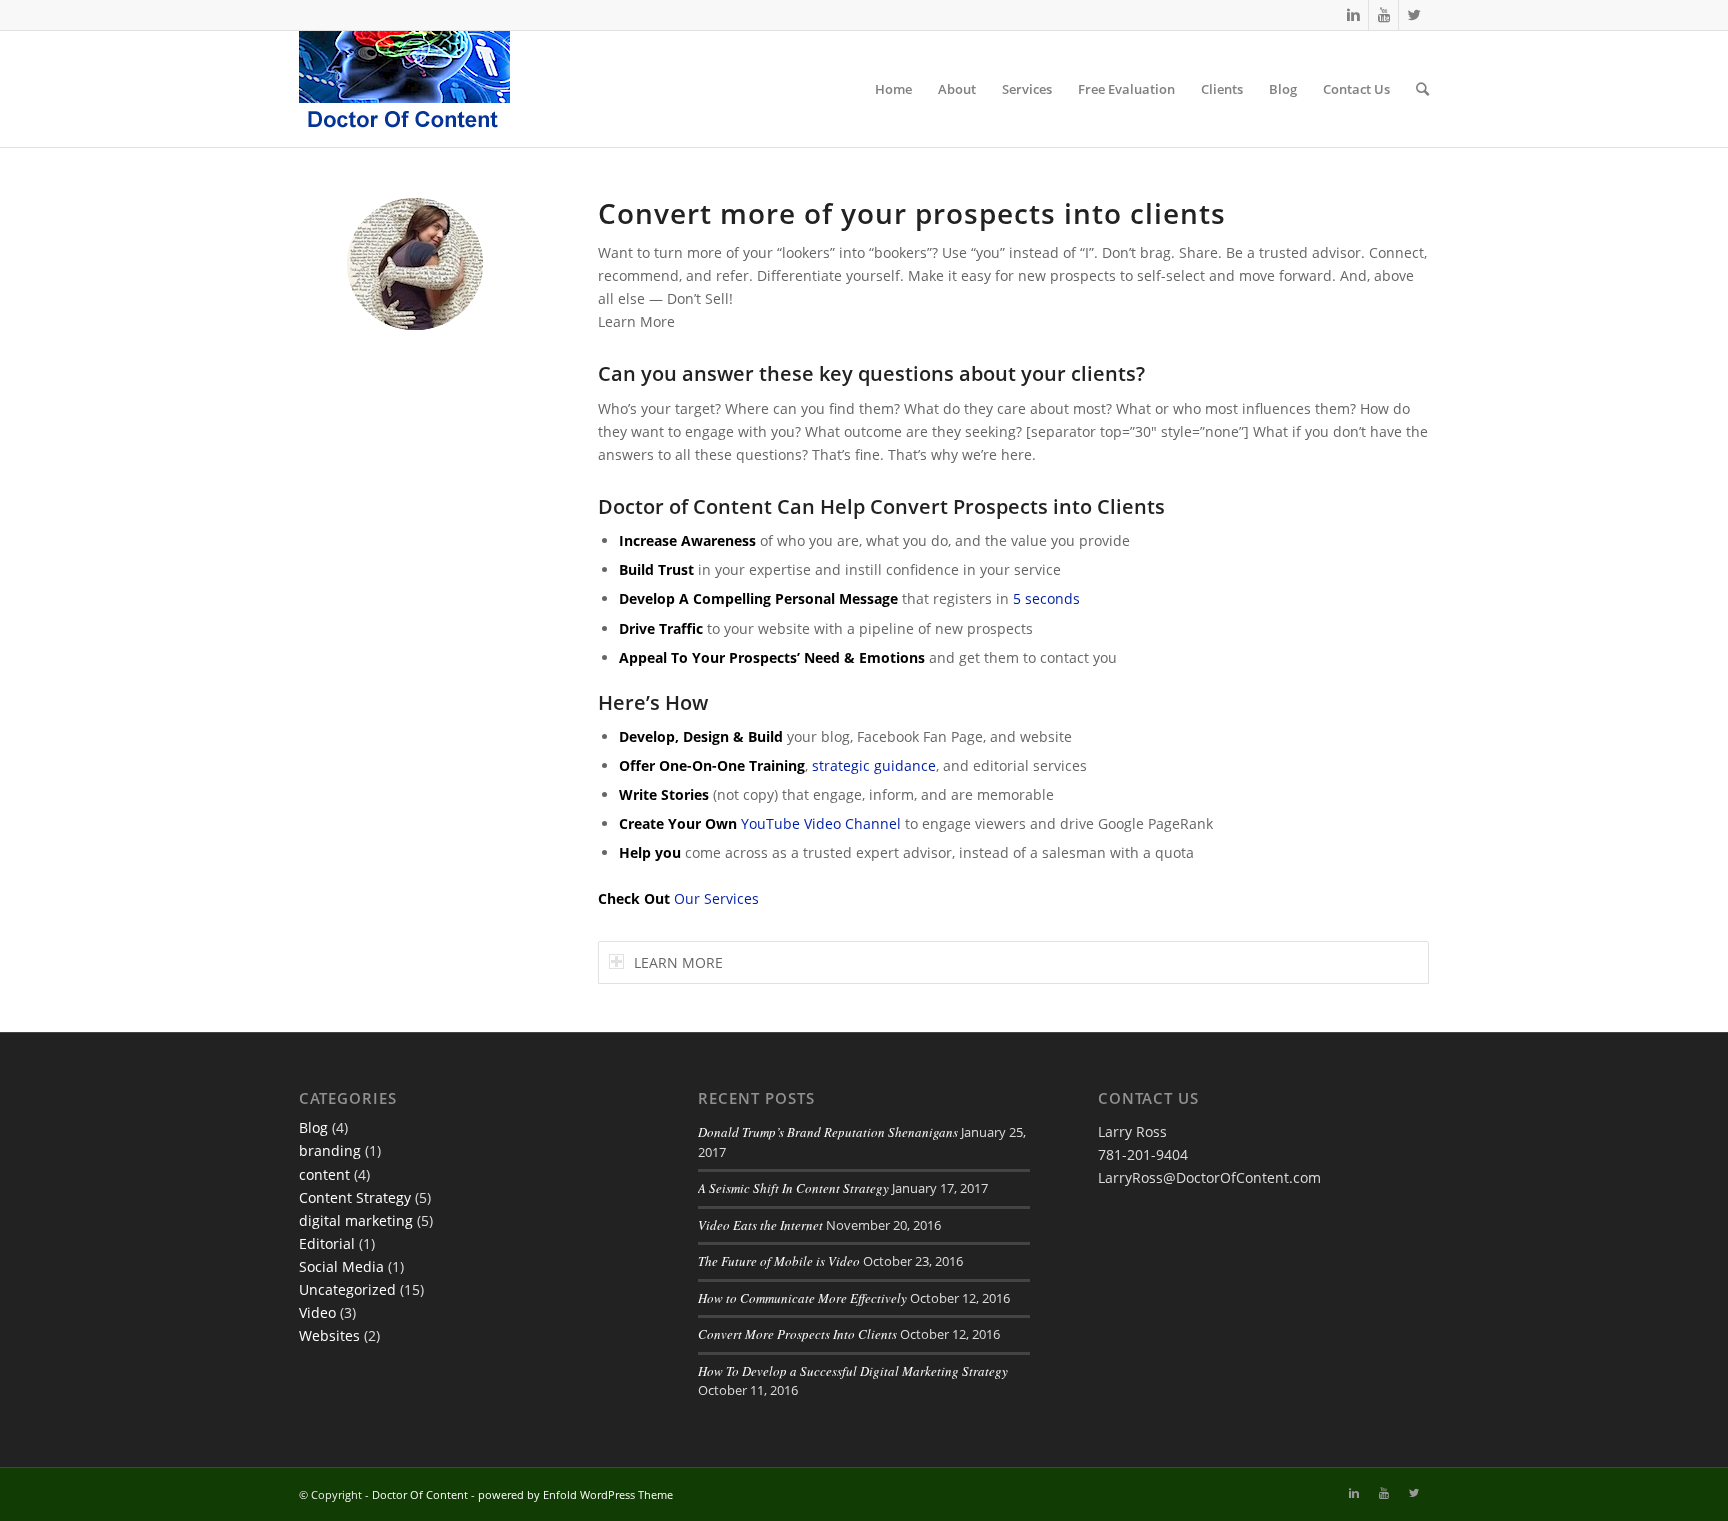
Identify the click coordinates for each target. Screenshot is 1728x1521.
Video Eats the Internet (760, 1225)
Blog (313, 1127)
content (324, 1174)
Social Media (341, 1266)
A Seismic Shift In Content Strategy (793, 1188)
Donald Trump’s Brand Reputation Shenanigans (828, 1132)
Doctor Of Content (420, 1494)
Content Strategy (355, 1197)
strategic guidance (874, 765)
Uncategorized (347, 1289)
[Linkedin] (1353, 15)
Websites (329, 1335)
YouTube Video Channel (821, 823)
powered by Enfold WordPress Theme (575, 1494)
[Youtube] (1383, 15)
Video (317, 1312)
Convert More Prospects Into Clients (797, 1334)
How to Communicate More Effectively (802, 1298)
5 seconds (1046, 598)
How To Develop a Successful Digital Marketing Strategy (853, 1371)
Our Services (716, 898)
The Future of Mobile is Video (779, 1261)
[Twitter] (1414, 15)
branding (330, 1150)
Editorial (327, 1243)
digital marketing (356, 1220)
